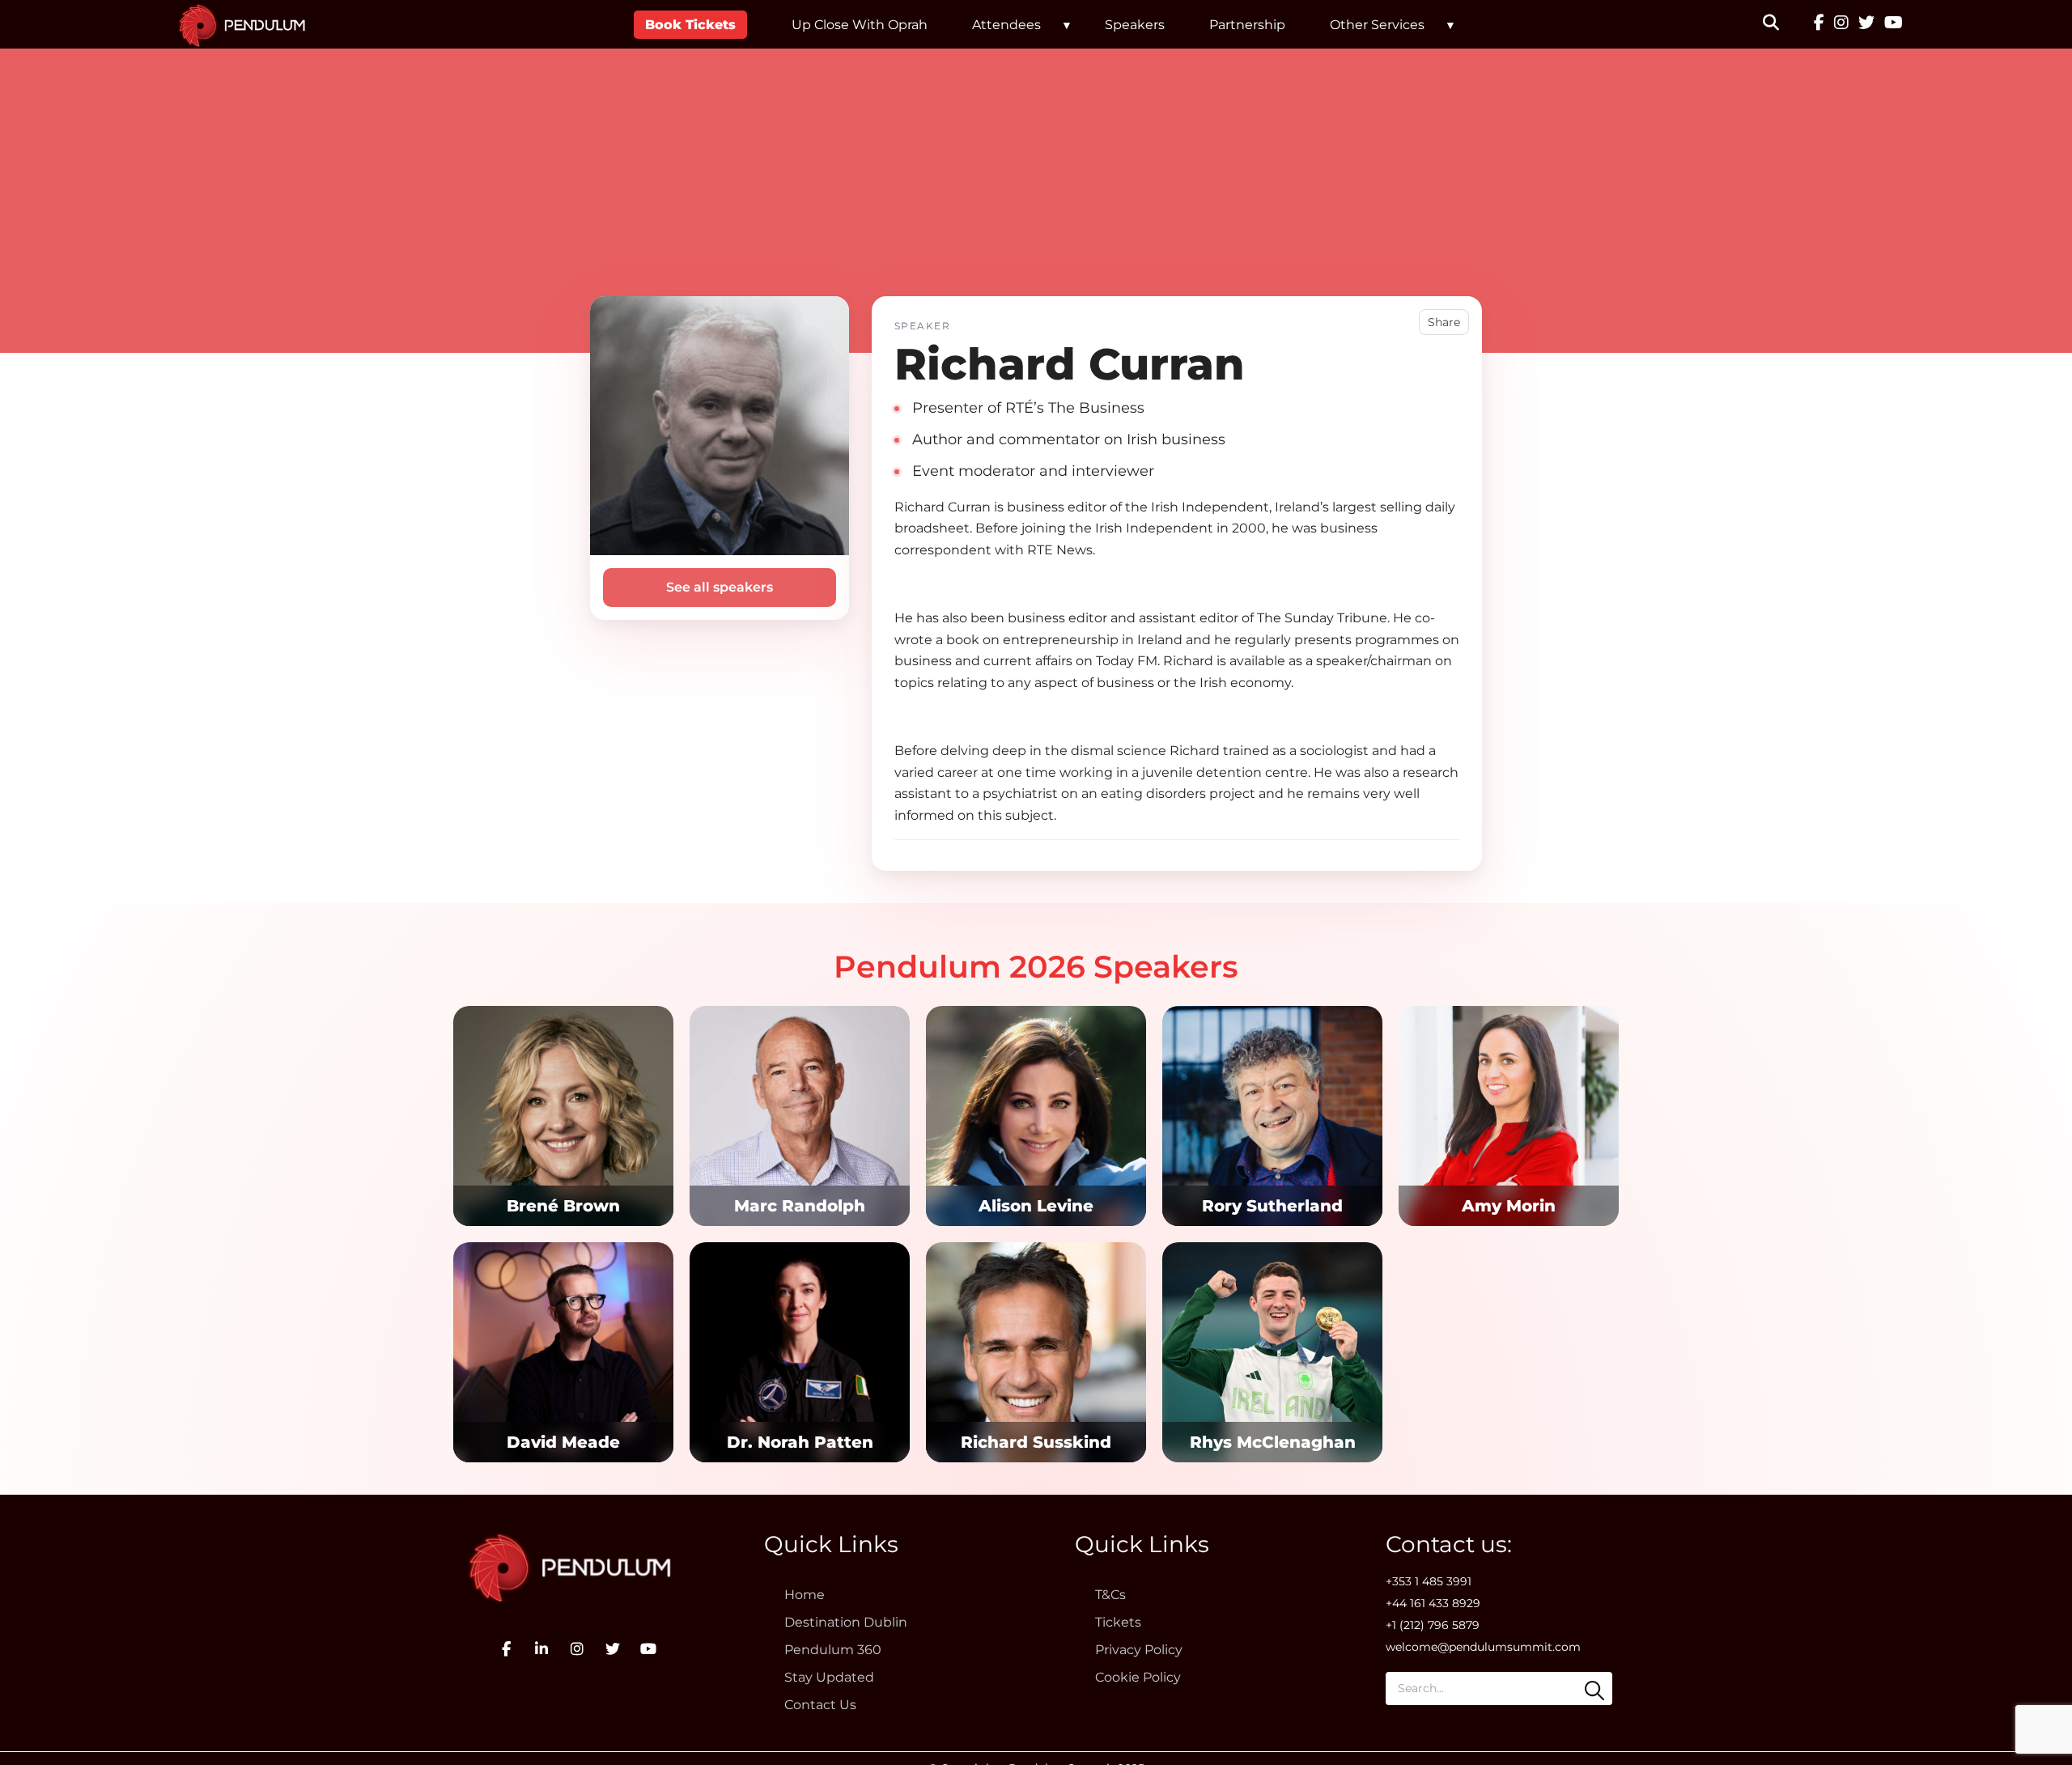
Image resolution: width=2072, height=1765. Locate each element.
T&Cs (1110, 1595)
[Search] (1594, 1691)
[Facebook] (1819, 24)
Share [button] (1444, 322)
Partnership (1247, 25)
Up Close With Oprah (860, 25)
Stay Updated (829, 1677)
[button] (1781, 24)
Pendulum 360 (833, 1650)
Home (805, 1595)
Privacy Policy (1139, 1650)
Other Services (1377, 25)
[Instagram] (1841, 24)
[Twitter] (1866, 24)
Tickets (1118, 1622)
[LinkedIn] (541, 1649)
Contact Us (820, 1705)
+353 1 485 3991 (1429, 1581)
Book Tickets (690, 25)
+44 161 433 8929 (1433, 1603)
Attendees (1006, 25)
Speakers (1135, 25)
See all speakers (720, 587)
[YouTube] (1894, 24)
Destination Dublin (846, 1622)
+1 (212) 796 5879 (1433, 1625)
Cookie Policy (1138, 1677)
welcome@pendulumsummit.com (1483, 1647)
